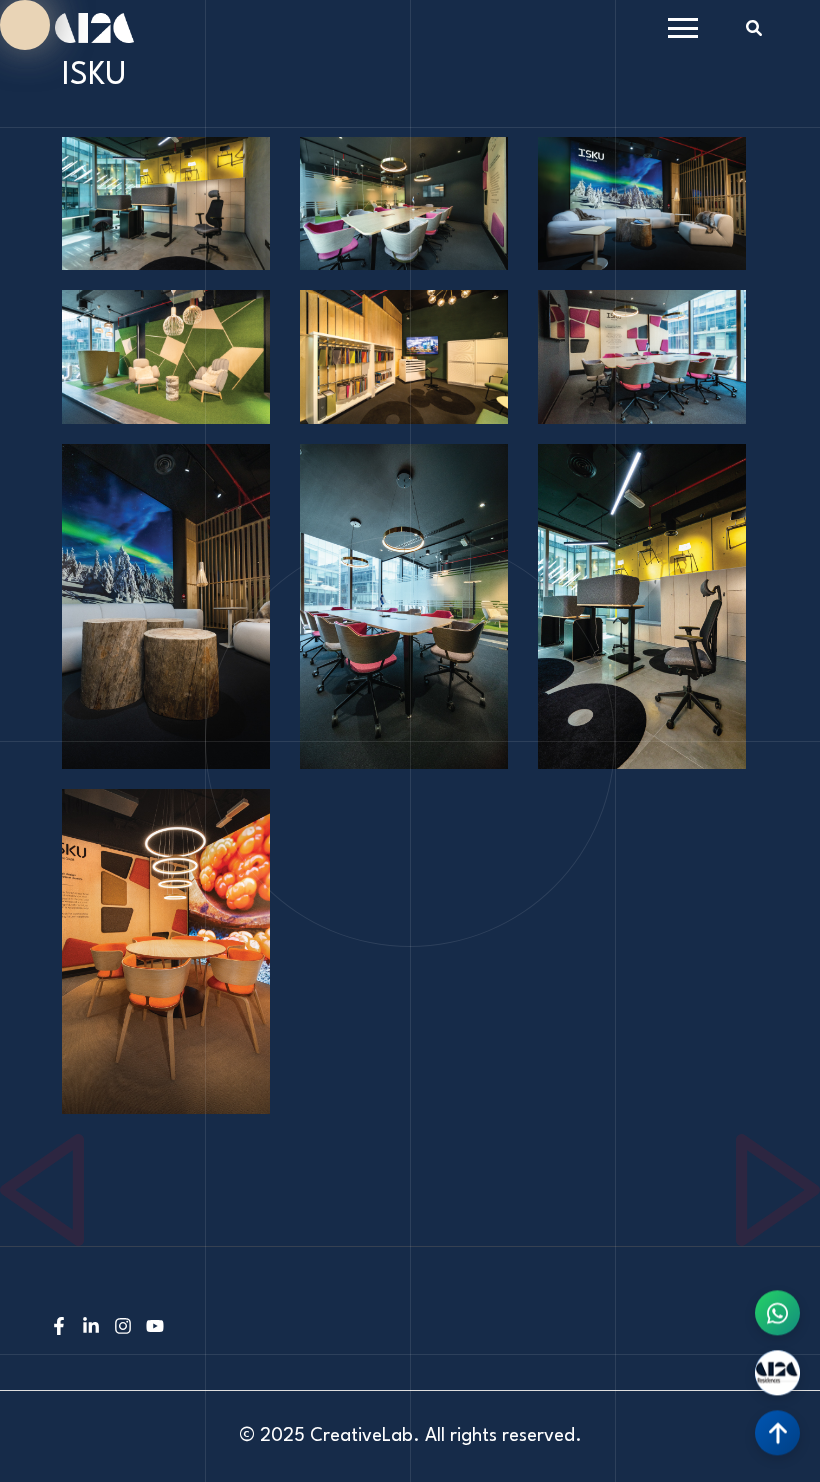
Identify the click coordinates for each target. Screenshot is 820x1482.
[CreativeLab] (94, 27)
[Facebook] (59, 1328)
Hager (20, 1145)
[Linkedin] (91, 1328)
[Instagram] (123, 1328)
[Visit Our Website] (777, 1369)
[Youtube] (155, 1328)
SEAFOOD (769, 1145)
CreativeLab (361, 1436)
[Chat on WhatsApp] (777, 1309)
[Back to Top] (777, 1429)
